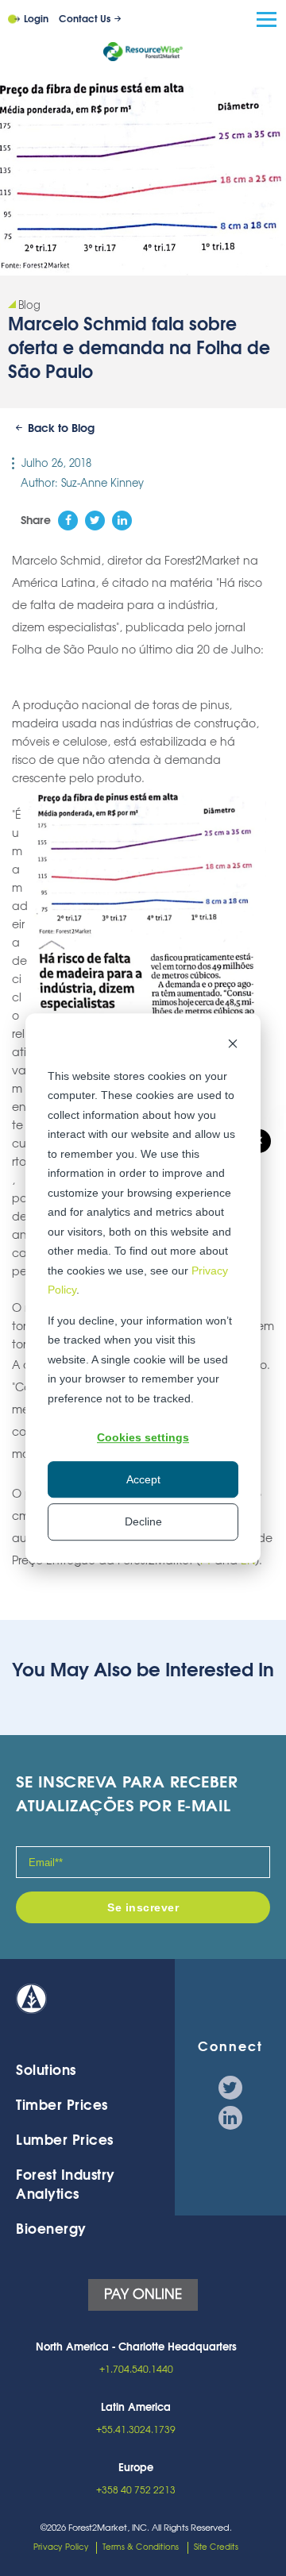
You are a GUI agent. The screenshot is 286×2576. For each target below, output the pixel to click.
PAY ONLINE (143, 2294)
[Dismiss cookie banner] (233, 1045)
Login (36, 19)
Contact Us (85, 19)
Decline (143, 1521)
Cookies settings (143, 1437)
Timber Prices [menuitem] (62, 2106)
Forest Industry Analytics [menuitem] (66, 2185)
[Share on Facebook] (68, 521)
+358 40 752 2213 (136, 2490)
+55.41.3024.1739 (136, 2430)
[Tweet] (95, 521)
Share (36, 521)
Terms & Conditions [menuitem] (141, 2547)
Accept (143, 1479)
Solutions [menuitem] (46, 2071)
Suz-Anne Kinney (102, 484)
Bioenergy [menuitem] (51, 2229)
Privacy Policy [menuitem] (61, 2547)
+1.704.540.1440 (136, 2370)
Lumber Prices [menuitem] (65, 2140)
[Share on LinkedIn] (122, 521)
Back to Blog (61, 429)
